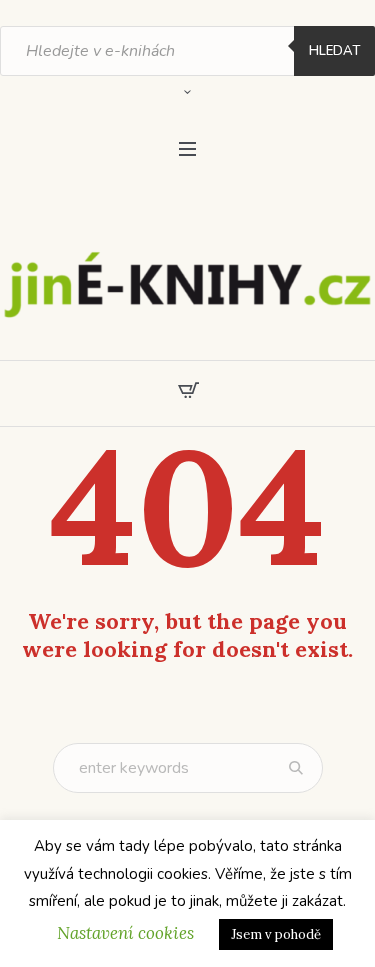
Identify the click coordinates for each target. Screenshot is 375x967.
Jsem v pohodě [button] (276, 934)
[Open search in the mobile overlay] (187, 51)
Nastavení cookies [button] (125, 933)
